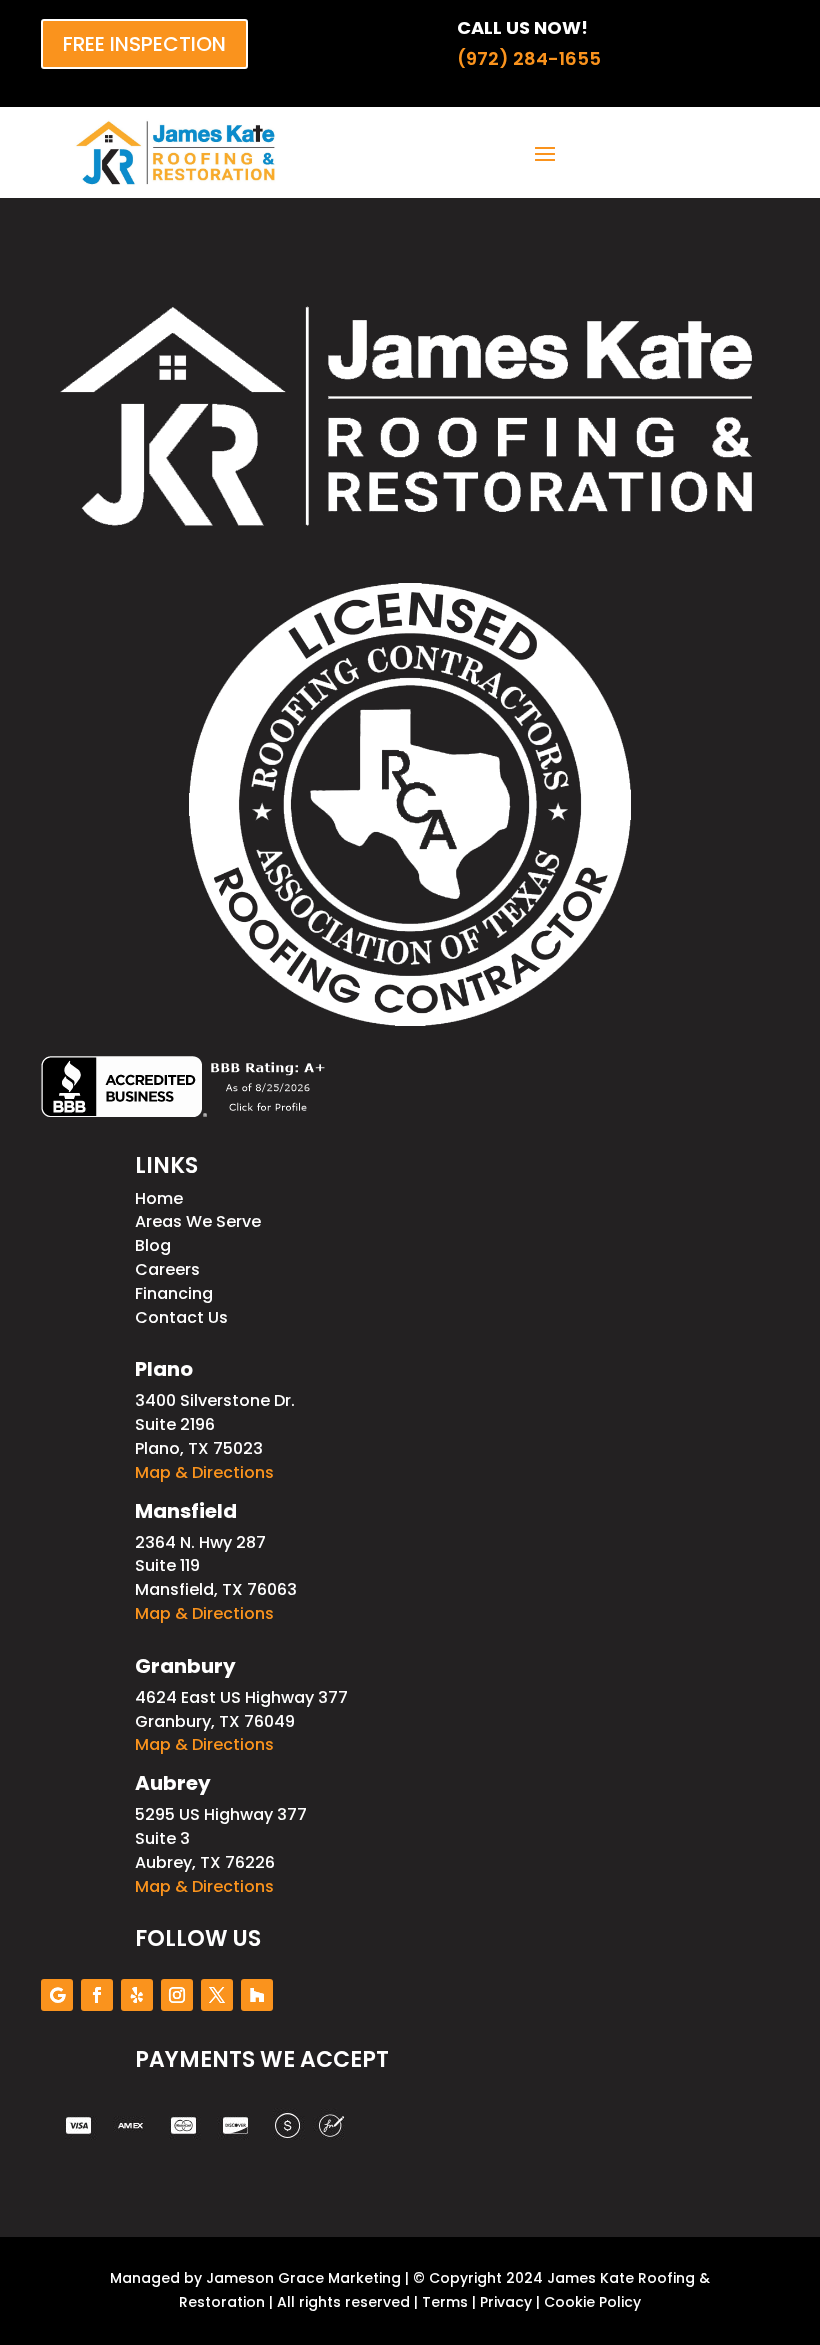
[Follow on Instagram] (177, 1995)
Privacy (506, 2302)
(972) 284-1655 (529, 58)
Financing (174, 1293)
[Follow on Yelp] (137, 1995)
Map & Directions (204, 1472)
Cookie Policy (592, 2302)
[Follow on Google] (57, 1995)
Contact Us (181, 1317)
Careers (167, 1269)
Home (159, 1198)
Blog (153, 1245)
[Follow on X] (217, 1995)
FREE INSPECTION (144, 44)
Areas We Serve (198, 1221)
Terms (445, 2302)
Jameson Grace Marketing (303, 2278)
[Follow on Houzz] (257, 1995)
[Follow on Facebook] (97, 1995)
